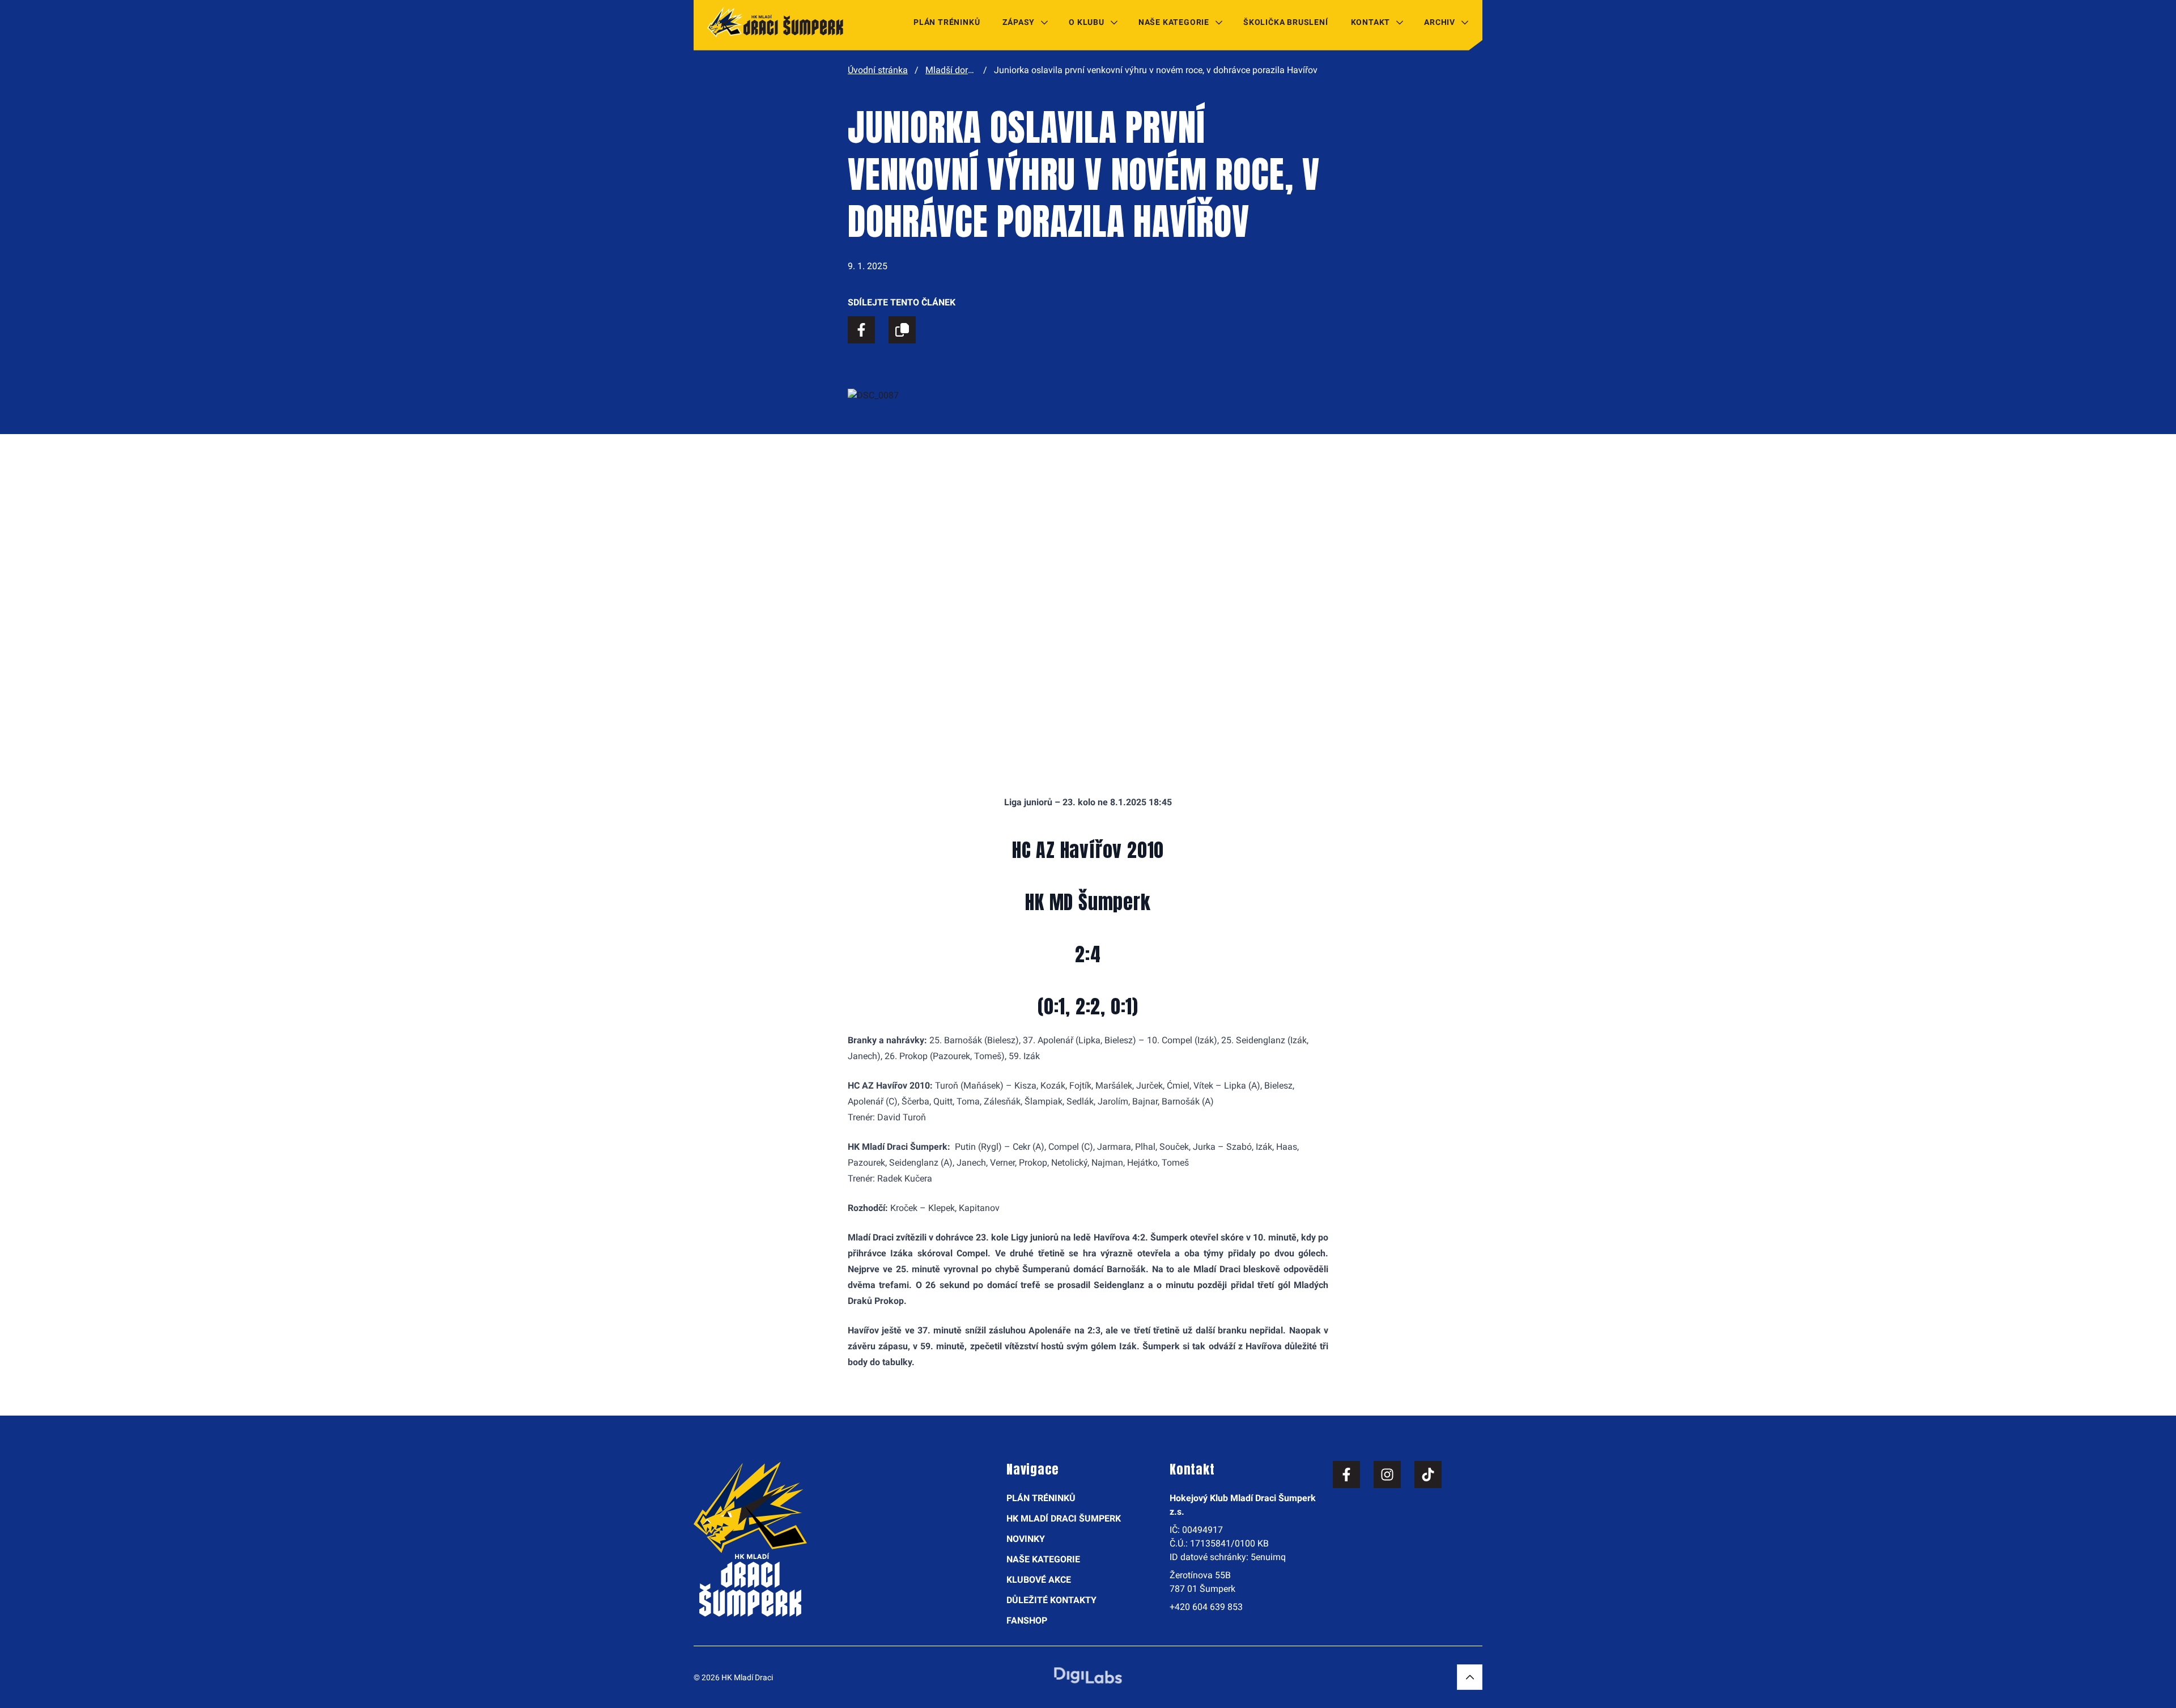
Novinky (1026, 1539)
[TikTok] (1428, 1475)
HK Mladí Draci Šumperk (1064, 1518)
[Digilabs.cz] (1088, 1675)
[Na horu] (1470, 1677)
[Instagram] (1387, 1475)
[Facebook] (1346, 1475)
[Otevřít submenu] (1044, 22)
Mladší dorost (953, 70)
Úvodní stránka (878, 70)
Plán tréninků (947, 22)
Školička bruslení (1286, 22)
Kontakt (1371, 22)
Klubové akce (1039, 1580)
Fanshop (1027, 1620)
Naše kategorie (1174, 22)
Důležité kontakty (1051, 1600)
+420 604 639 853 (1206, 1607)
